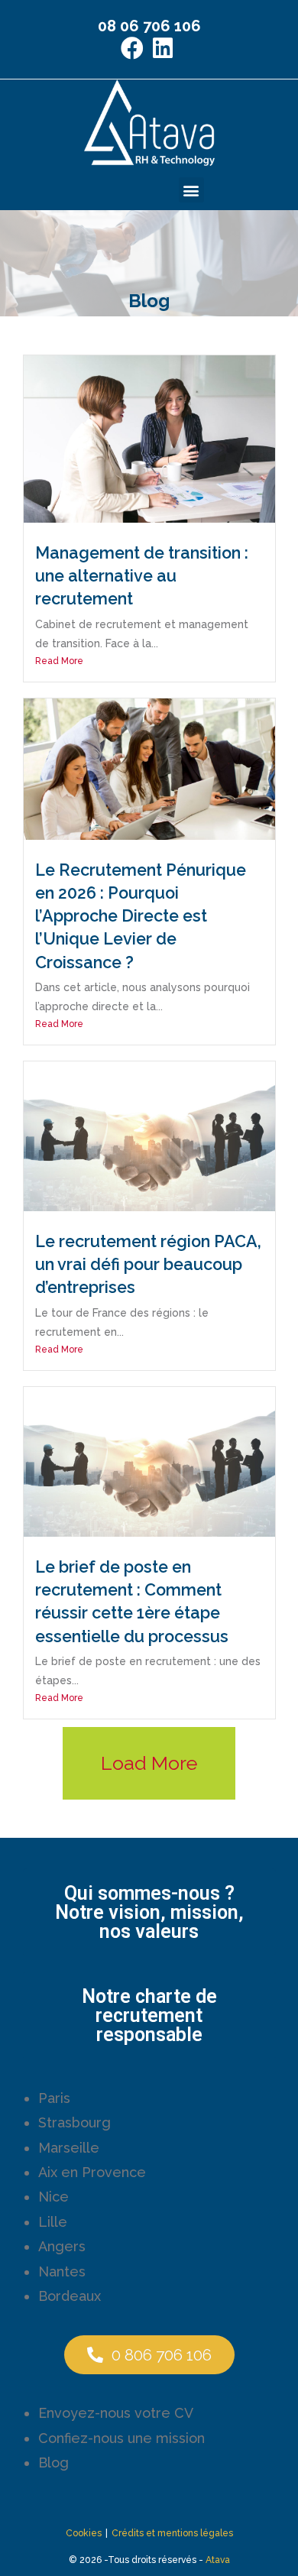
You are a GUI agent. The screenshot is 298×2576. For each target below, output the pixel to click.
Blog (53, 2463)
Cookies (84, 2533)
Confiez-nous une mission (121, 2438)
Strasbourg (74, 2122)
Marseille (69, 2148)
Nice (53, 2197)
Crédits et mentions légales (172, 2533)
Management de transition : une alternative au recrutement (142, 576)
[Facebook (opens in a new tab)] (134, 48)
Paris (54, 2098)
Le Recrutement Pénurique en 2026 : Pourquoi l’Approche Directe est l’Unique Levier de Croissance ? (141, 916)
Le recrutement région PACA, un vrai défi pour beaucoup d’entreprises (148, 1264)
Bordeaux (70, 2296)
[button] (191, 190)
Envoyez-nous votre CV (116, 2413)
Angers (62, 2246)
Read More (59, 661)
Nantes (62, 2271)
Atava (218, 2560)
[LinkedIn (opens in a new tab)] (163, 48)
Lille (53, 2222)
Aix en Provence (92, 2172)
